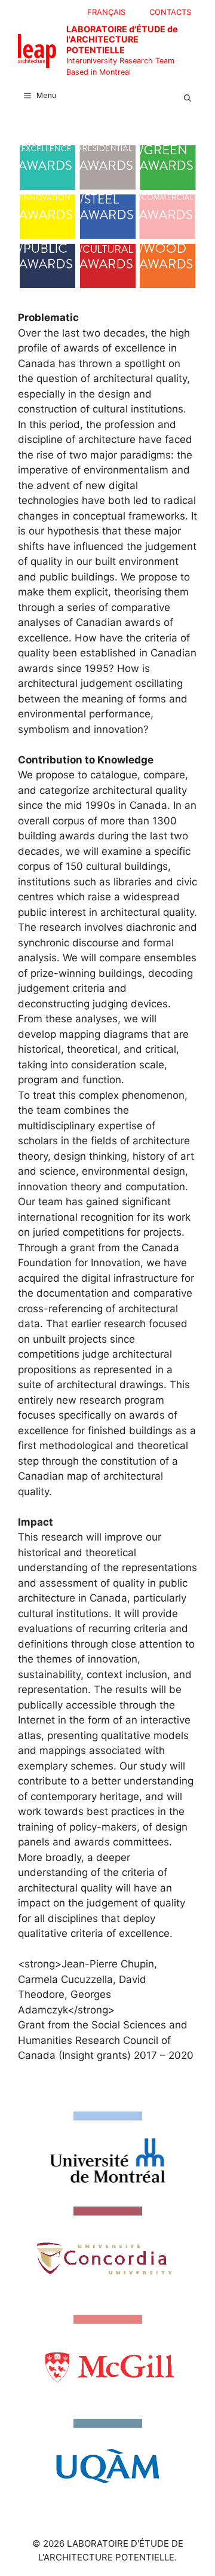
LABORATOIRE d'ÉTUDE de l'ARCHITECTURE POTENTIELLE (122, 39)
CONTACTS (170, 12)
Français (106, 12)
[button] (188, 96)
